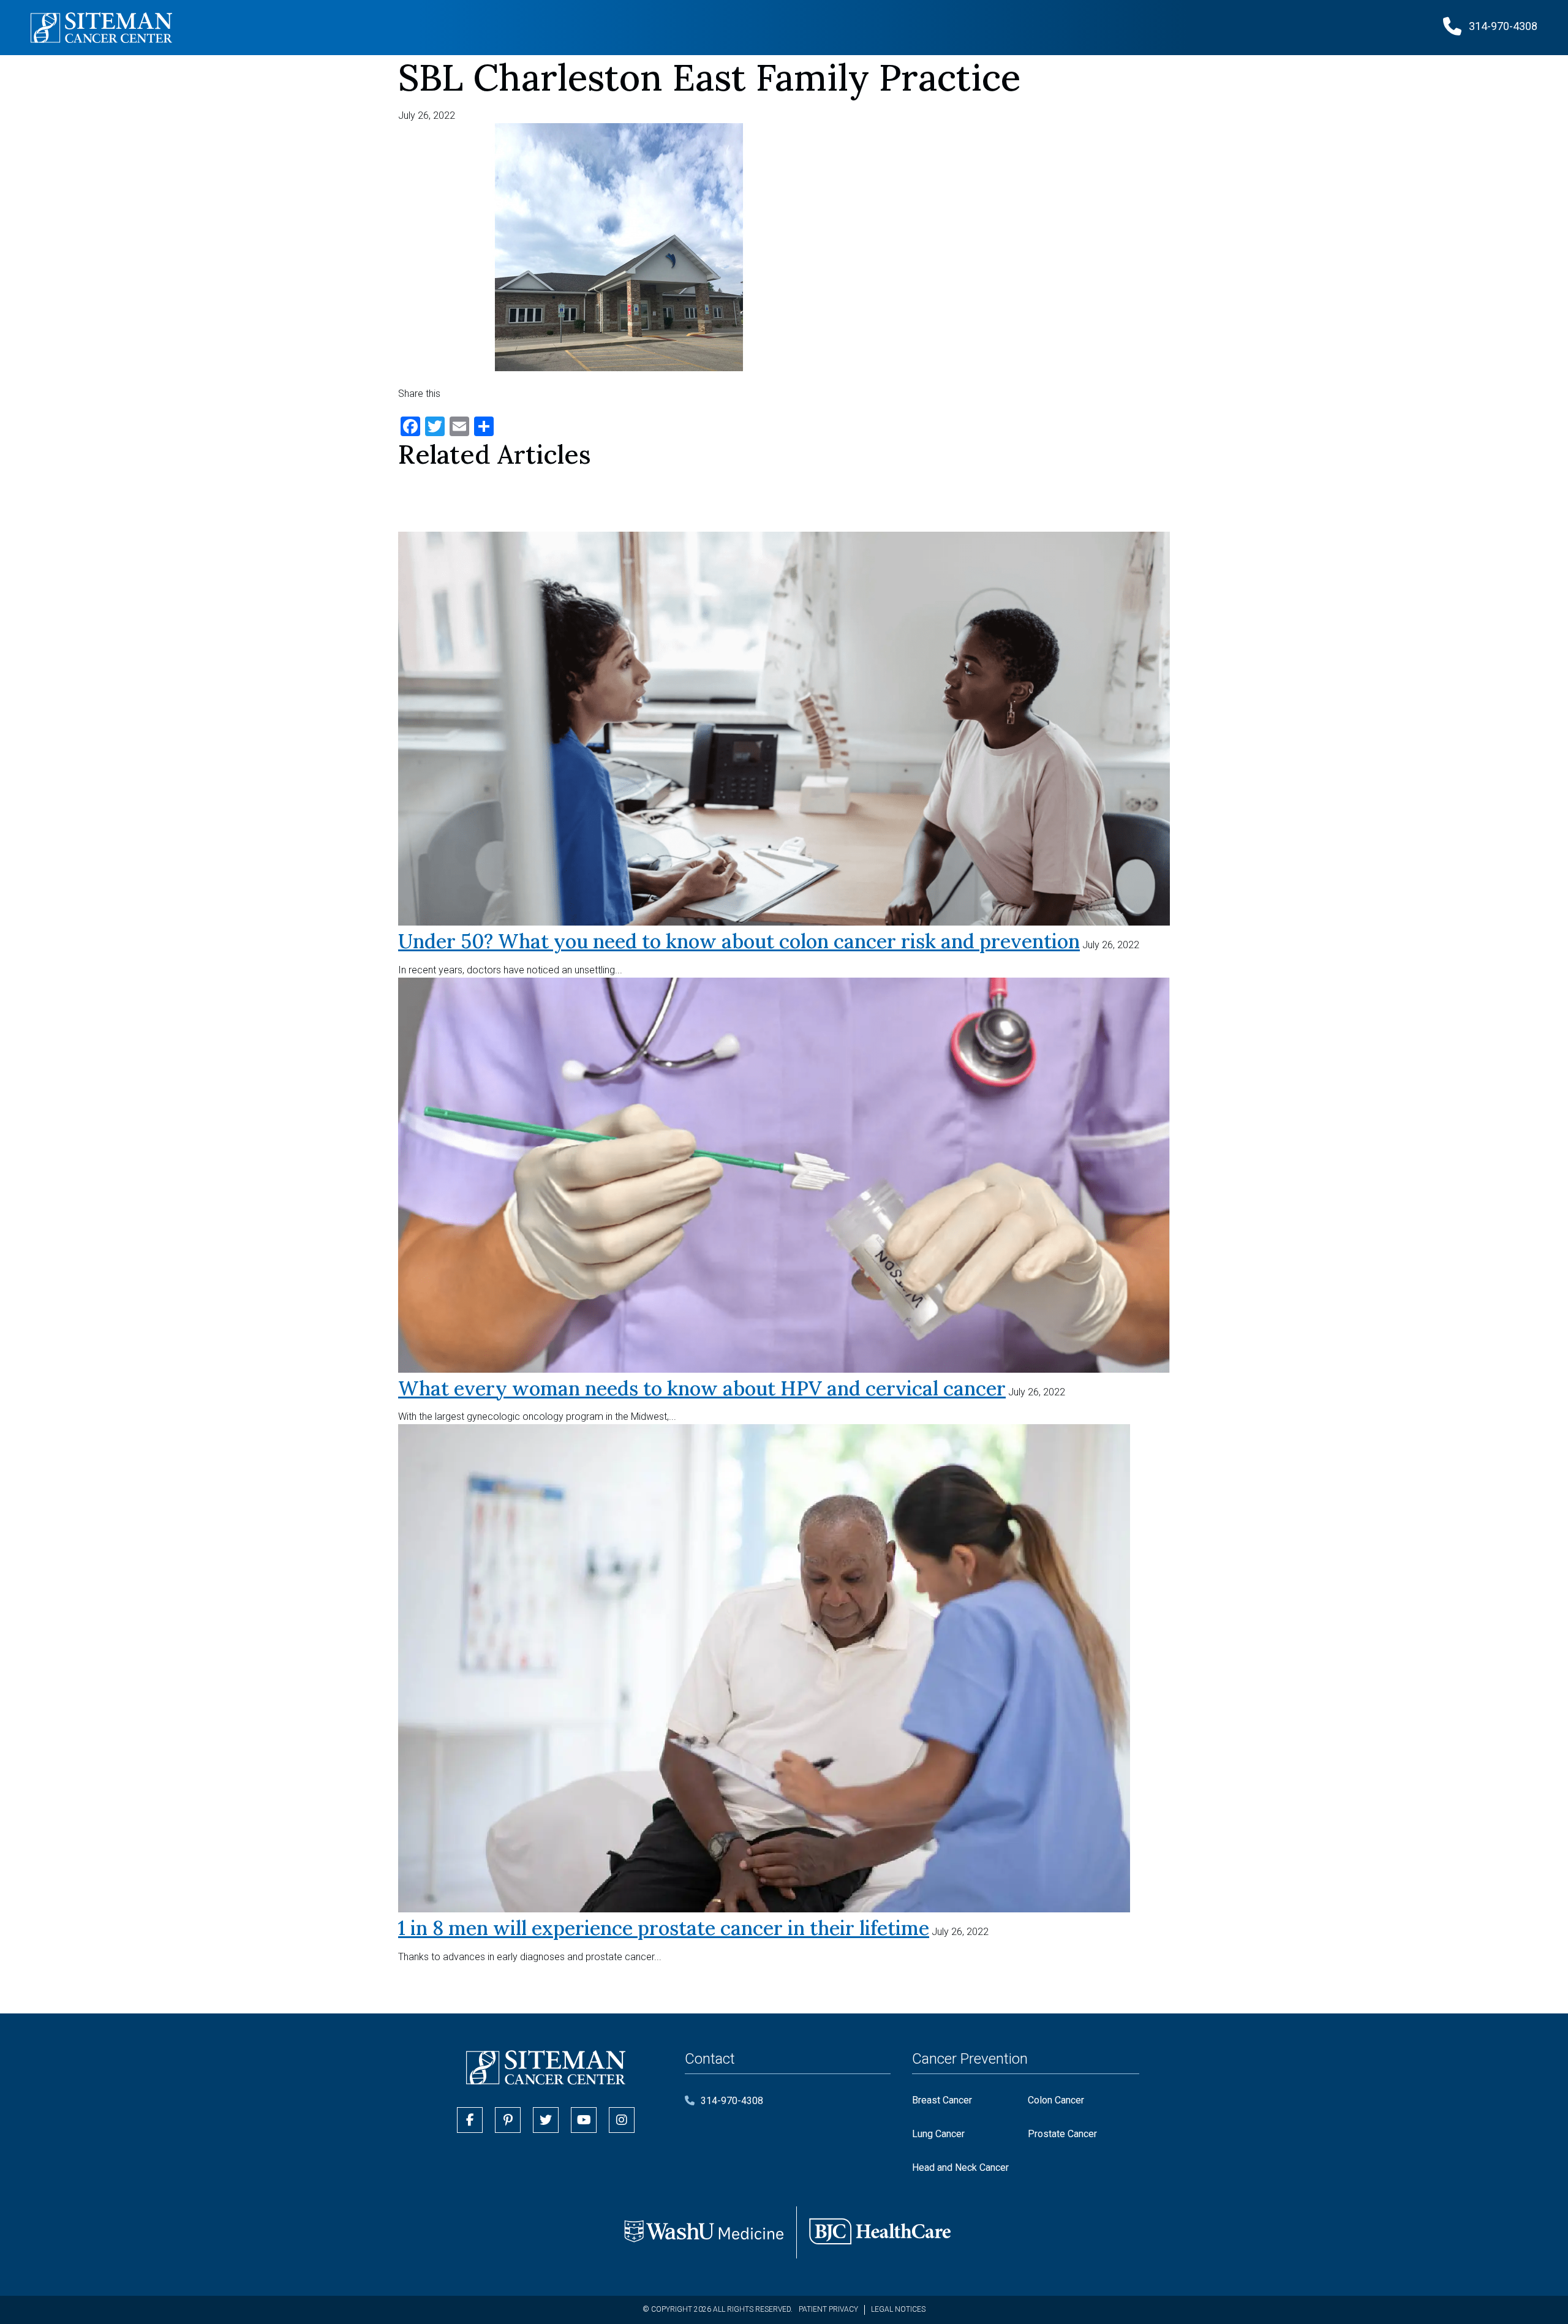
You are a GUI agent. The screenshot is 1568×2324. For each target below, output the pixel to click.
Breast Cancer (942, 2100)
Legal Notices (898, 2309)
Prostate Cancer (1062, 2134)
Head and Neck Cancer (960, 2167)
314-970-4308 (732, 2101)
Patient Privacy (828, 2309)
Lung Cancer (938, 2134)
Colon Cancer (1056, 2100)
